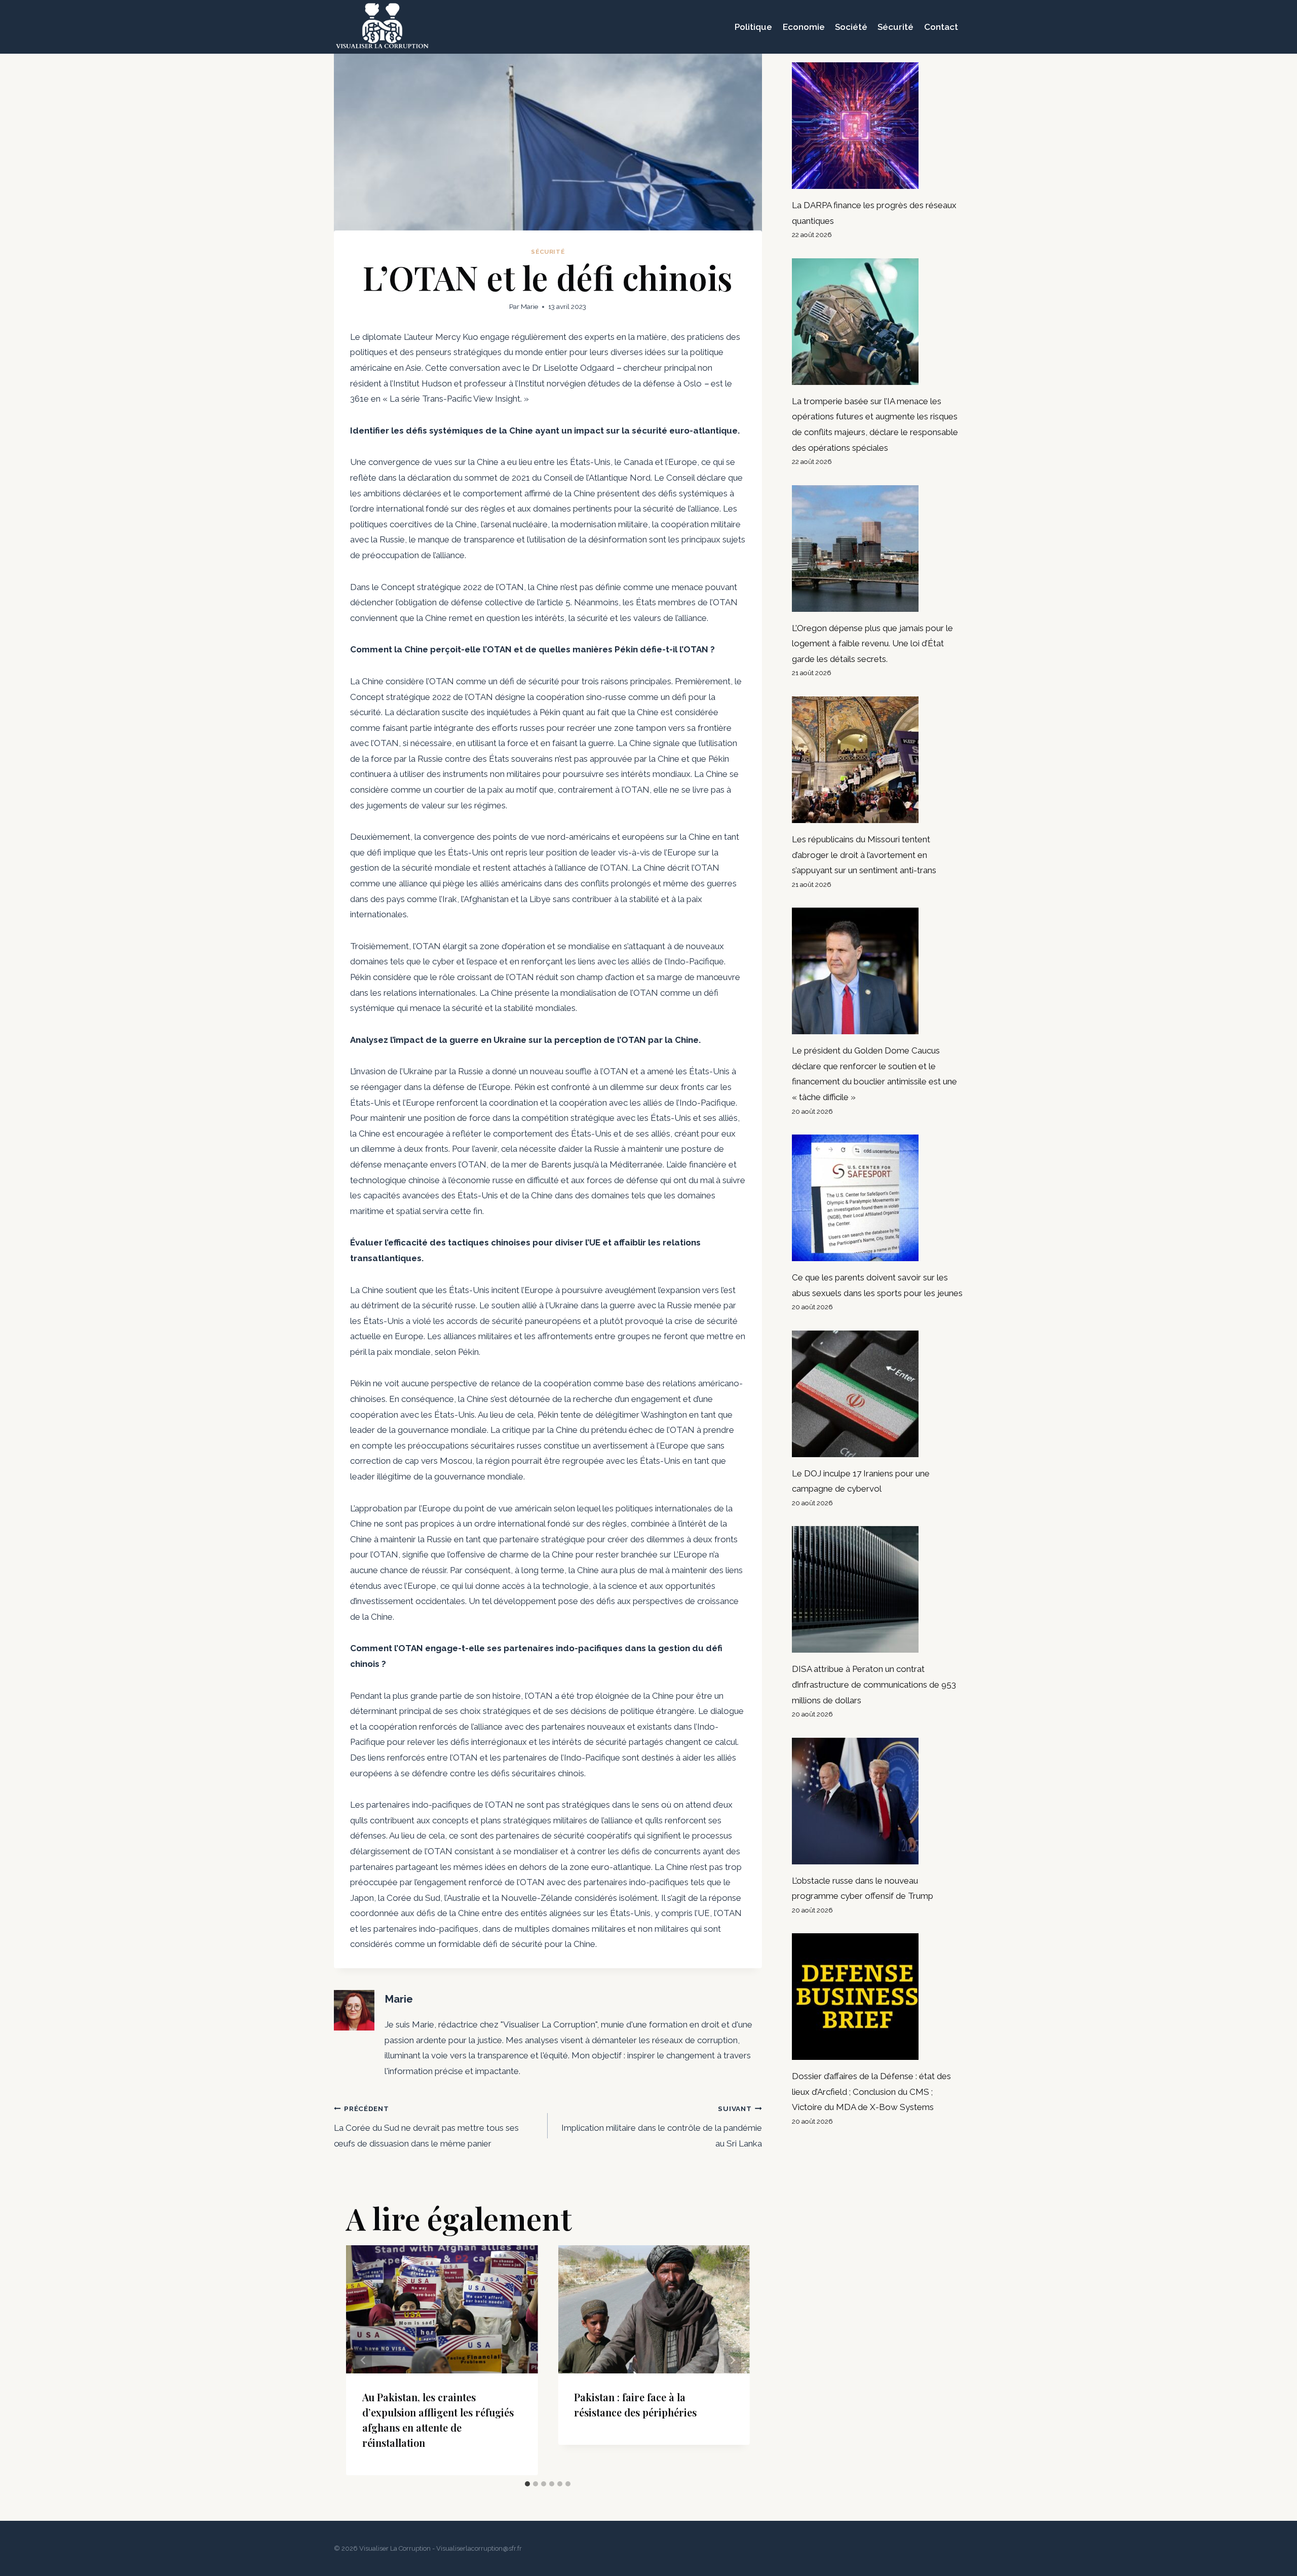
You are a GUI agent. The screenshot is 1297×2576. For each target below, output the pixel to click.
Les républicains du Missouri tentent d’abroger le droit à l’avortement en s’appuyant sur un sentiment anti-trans (864, 855)
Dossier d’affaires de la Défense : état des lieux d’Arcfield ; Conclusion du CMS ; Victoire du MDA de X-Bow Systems (871, 2092)
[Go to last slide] (363, 2360)
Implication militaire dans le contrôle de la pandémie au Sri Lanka (661, 2126)
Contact (941, 27)
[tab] (527, 2484)
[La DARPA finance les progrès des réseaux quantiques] (878, 126)
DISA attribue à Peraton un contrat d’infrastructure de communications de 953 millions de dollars (874, 1684)
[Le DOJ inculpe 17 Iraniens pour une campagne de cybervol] (878, 1394)
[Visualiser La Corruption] (382, 27)
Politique (753, 27)
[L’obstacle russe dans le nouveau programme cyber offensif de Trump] (878, 1801)
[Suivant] (733, 2360)
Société (851, 27)
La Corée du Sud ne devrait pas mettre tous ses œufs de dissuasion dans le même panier (426, 2126)
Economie (804, 27)
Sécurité (895, 27)
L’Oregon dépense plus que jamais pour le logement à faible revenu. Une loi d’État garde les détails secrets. (872, 643)
